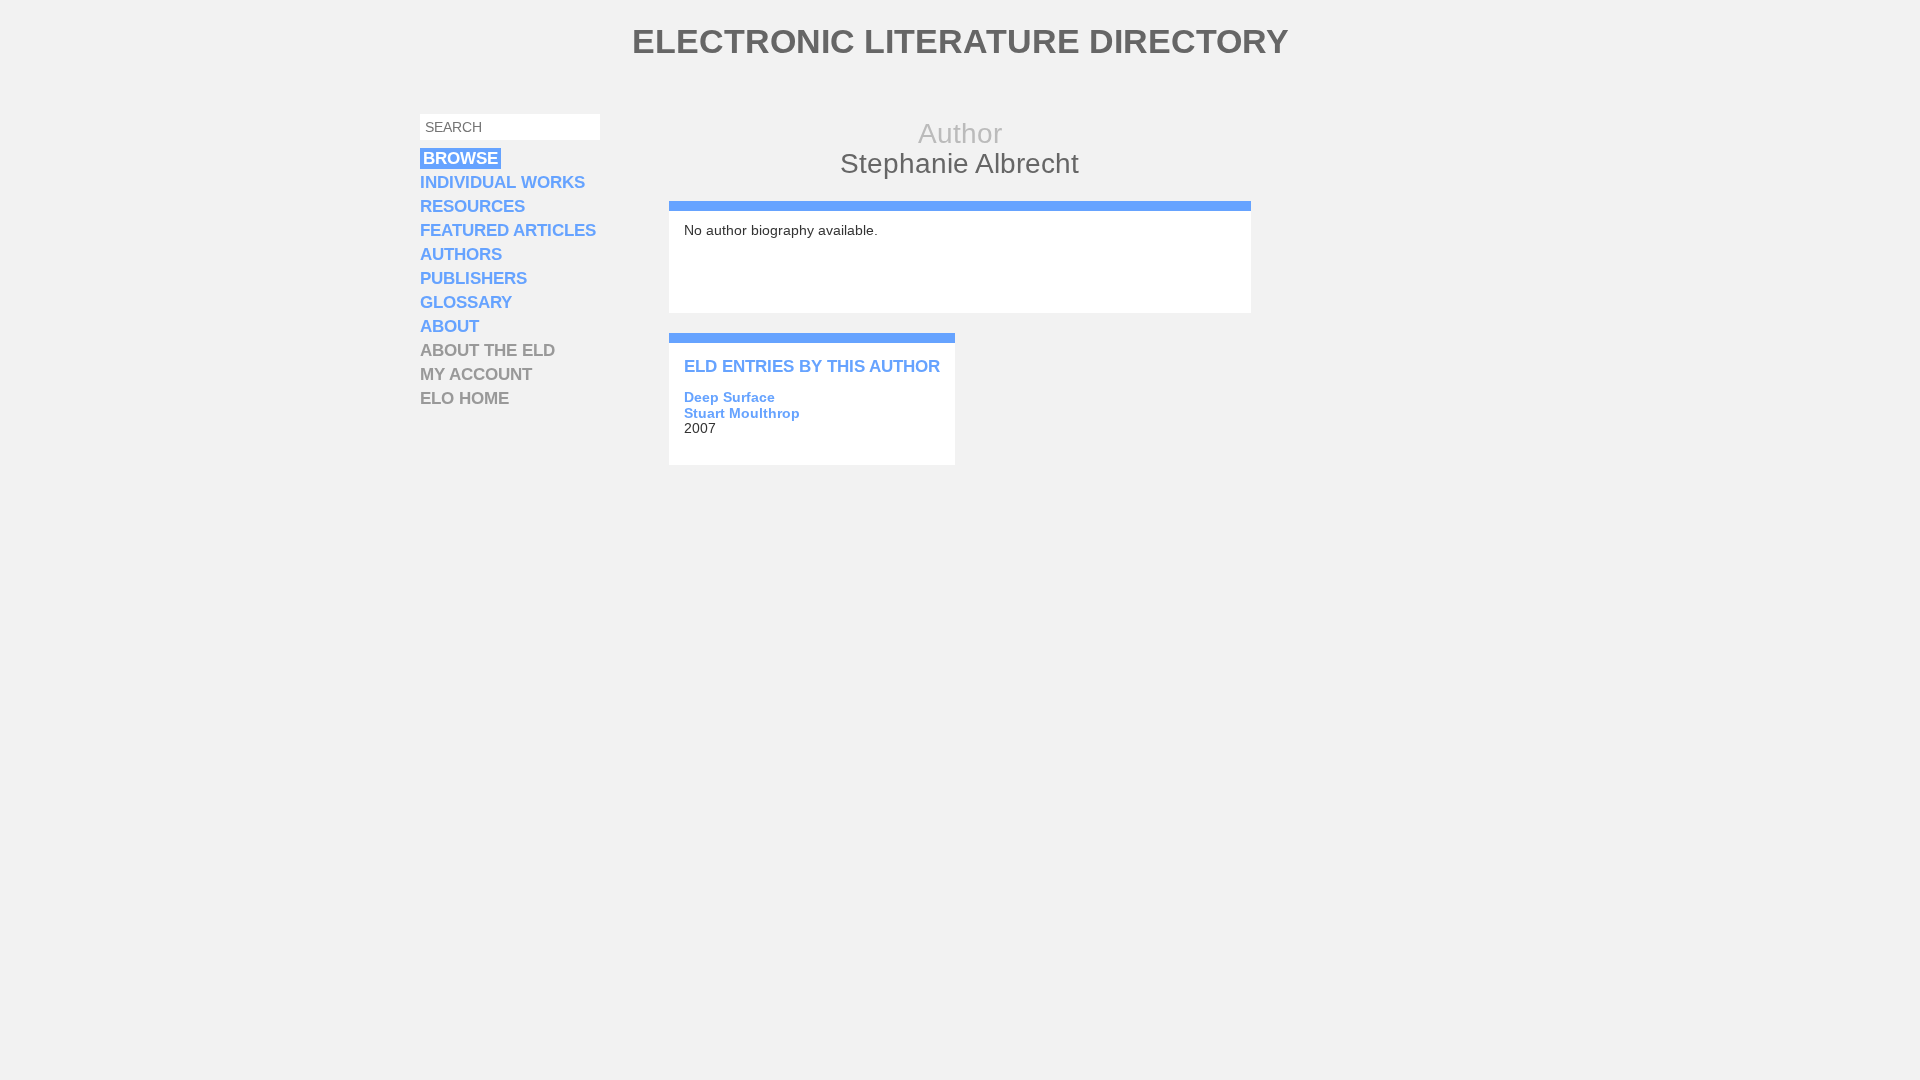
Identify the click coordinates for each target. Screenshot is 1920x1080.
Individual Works (502, 182)
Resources (472, 206)
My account (476, 374)
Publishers (473, 278)
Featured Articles (508, 230)
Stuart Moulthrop (742, 413)
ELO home (464, 398)
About (449, 326)
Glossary (466, 302)
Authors (461, 254)
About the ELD (487, 350)
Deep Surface (729, 397)
